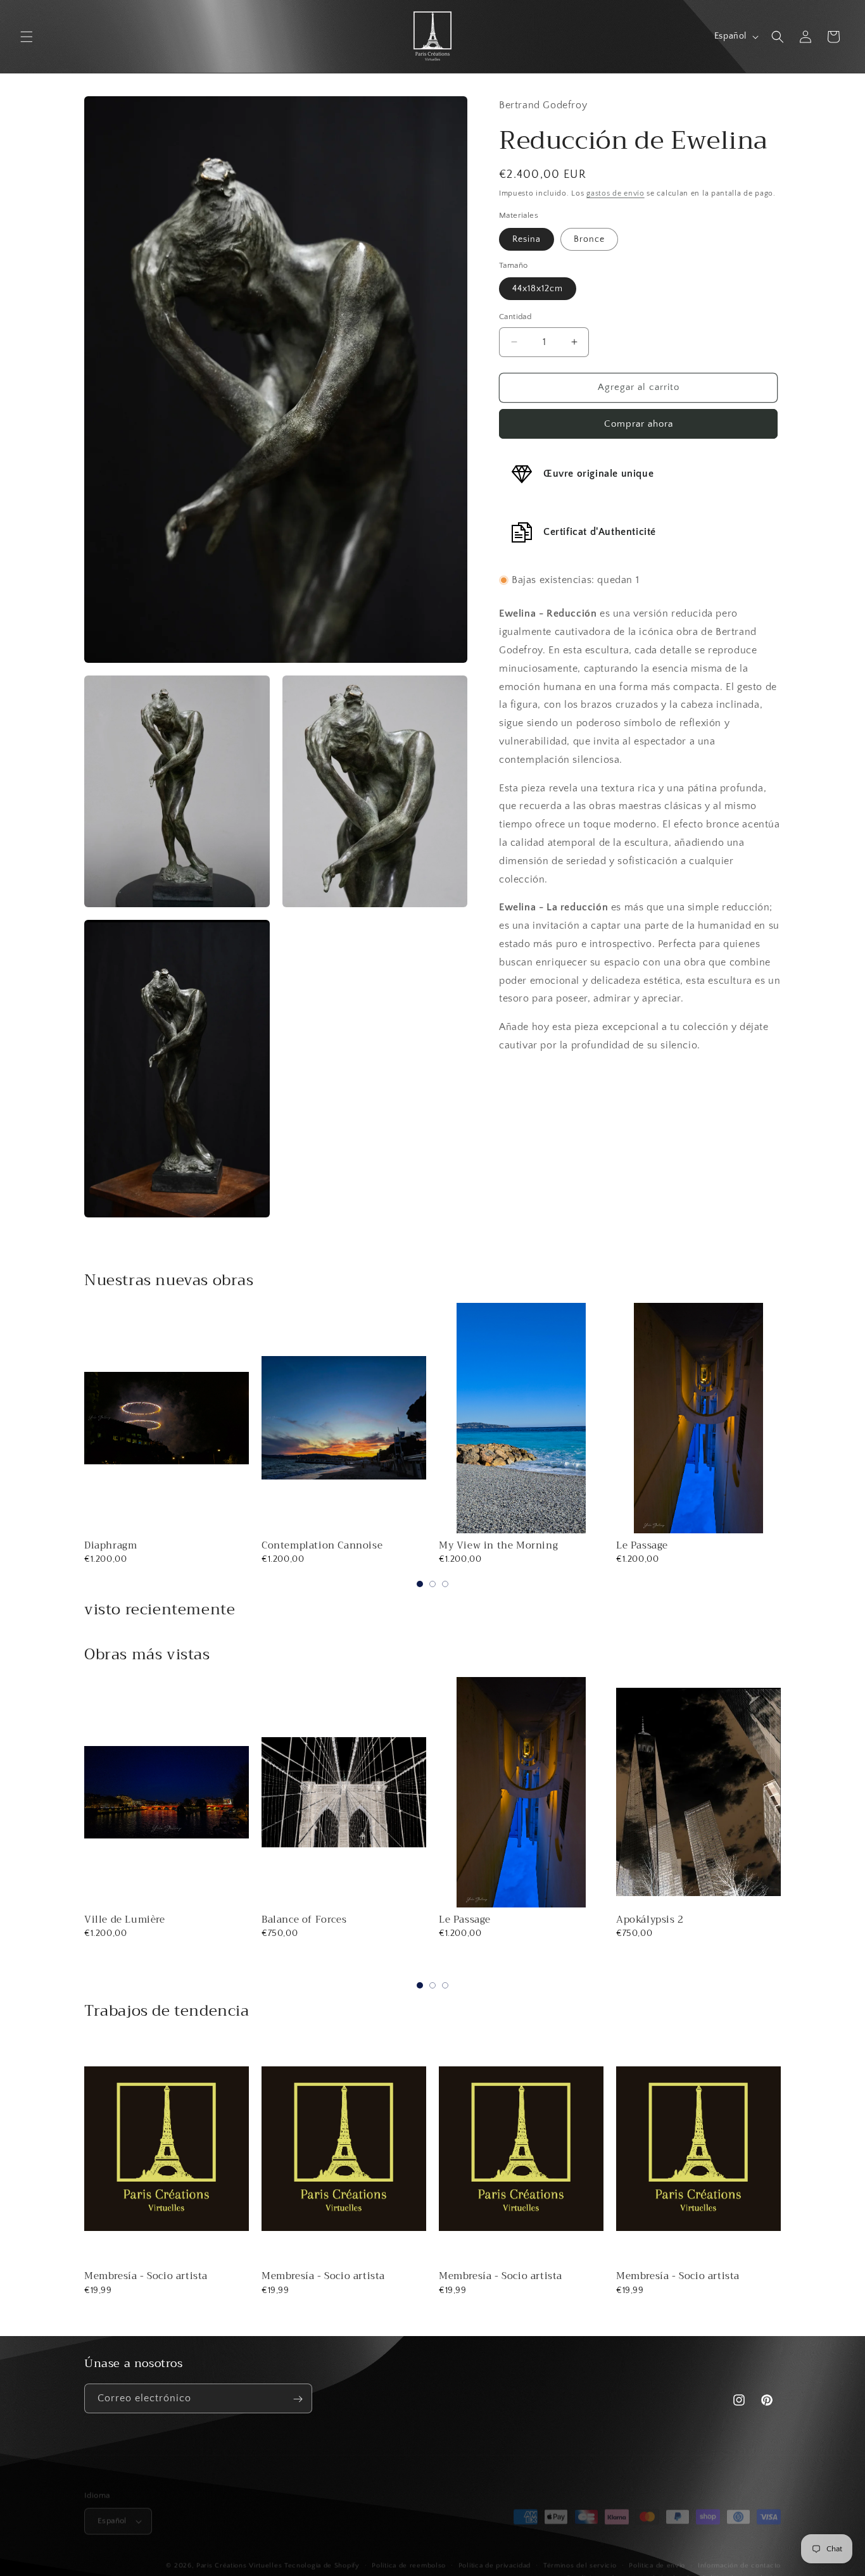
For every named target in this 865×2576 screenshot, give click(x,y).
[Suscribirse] (298, 2399)
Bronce (589, 239)
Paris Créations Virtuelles (239, 2556)
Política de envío (657, 2556)
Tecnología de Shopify (322, 2556)
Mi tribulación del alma (674, 1919)
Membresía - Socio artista (146, 2276)
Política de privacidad (495, 2556)
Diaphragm (110, 1545)
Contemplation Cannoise (322, 1545)
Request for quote (698, 1968)
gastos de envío (616, 193)
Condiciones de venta (603, 2569)
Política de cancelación (742, 2569)
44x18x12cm (538, 289)
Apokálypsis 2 (473, 1919)
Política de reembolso (409, 2556)
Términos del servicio (580, 2556)
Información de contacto (739, 2556)
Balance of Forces (127, 1919)
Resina (527, 239)
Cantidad (515, 317)
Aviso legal (671, 2569)
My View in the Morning (498, 1545)
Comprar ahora (639, 424)
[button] (27, 37)
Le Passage (642, 1545)
